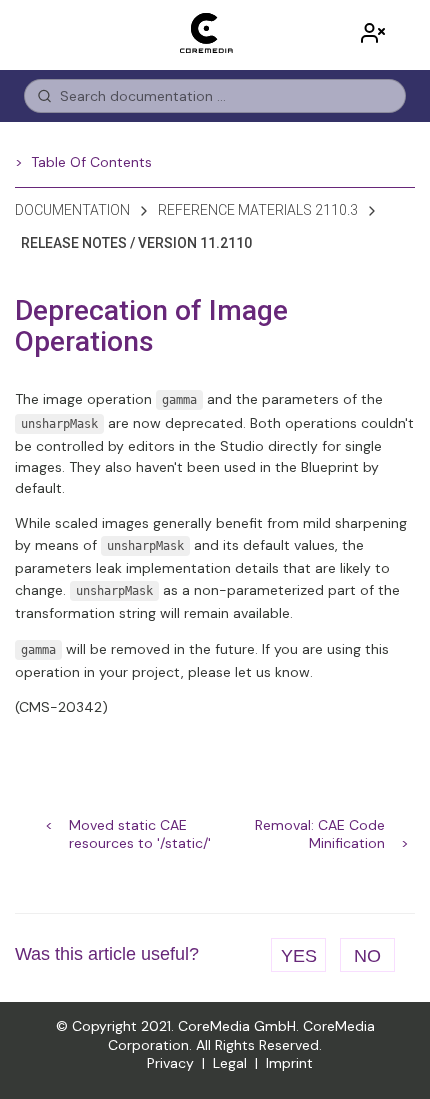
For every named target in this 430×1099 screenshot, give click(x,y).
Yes (299, 956)
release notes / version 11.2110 (136, 243)
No (367, 956)
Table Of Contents (91, 162)
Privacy (170, 1063)
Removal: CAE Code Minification (320, 827)
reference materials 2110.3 (258, 210)
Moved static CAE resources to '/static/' (140, 827)
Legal (230, 1063)
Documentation (72, 210)
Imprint (289, 1063)
